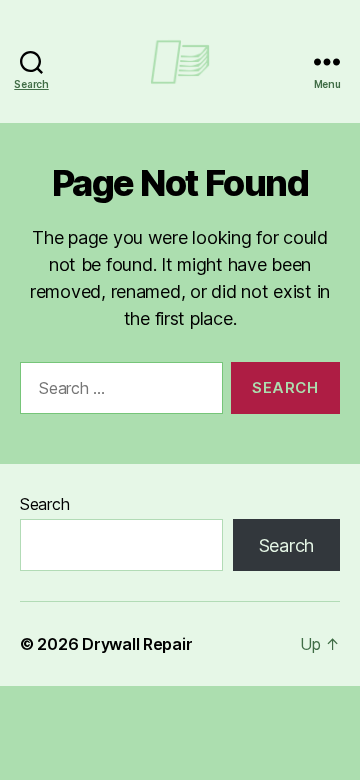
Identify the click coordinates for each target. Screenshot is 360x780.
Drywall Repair (137, 644)
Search (44, 504)
